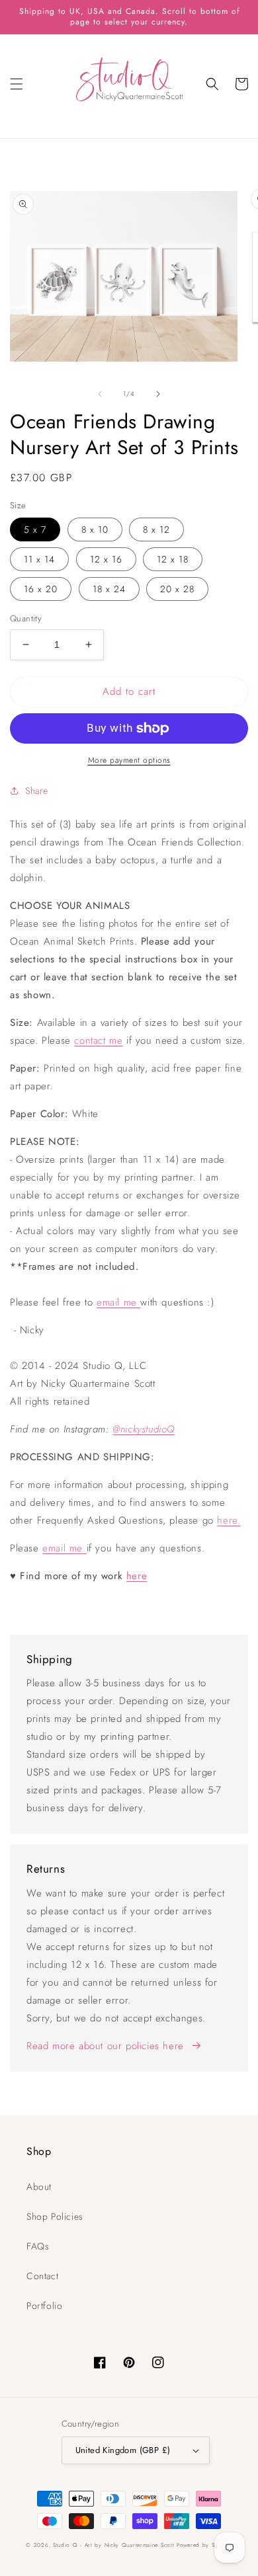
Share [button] (37, 791)
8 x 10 (95, 529)
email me (117, 1302)
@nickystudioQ (144, 1429)
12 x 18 (173, 559)
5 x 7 (35, 529)
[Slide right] (158, 394)
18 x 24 (109, 589)
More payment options (129, 760)
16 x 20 (41, 589)
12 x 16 (106, 559)
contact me (98, 1040)
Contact (42, 2276)
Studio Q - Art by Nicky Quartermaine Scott (113, 2545)
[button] (17, 84)
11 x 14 (39, 559)
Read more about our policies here (105, 2046)
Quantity (26, 618)
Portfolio (44, 2306)
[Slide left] (100, 394)
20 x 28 (177, 589)
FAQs (38, 2246)
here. (229, 1520)
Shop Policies (55, 2216)
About (39, 2187)
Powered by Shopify (204, 2545)
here (137, 1576)
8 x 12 (156, 529)
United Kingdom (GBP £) (123, 2450)
